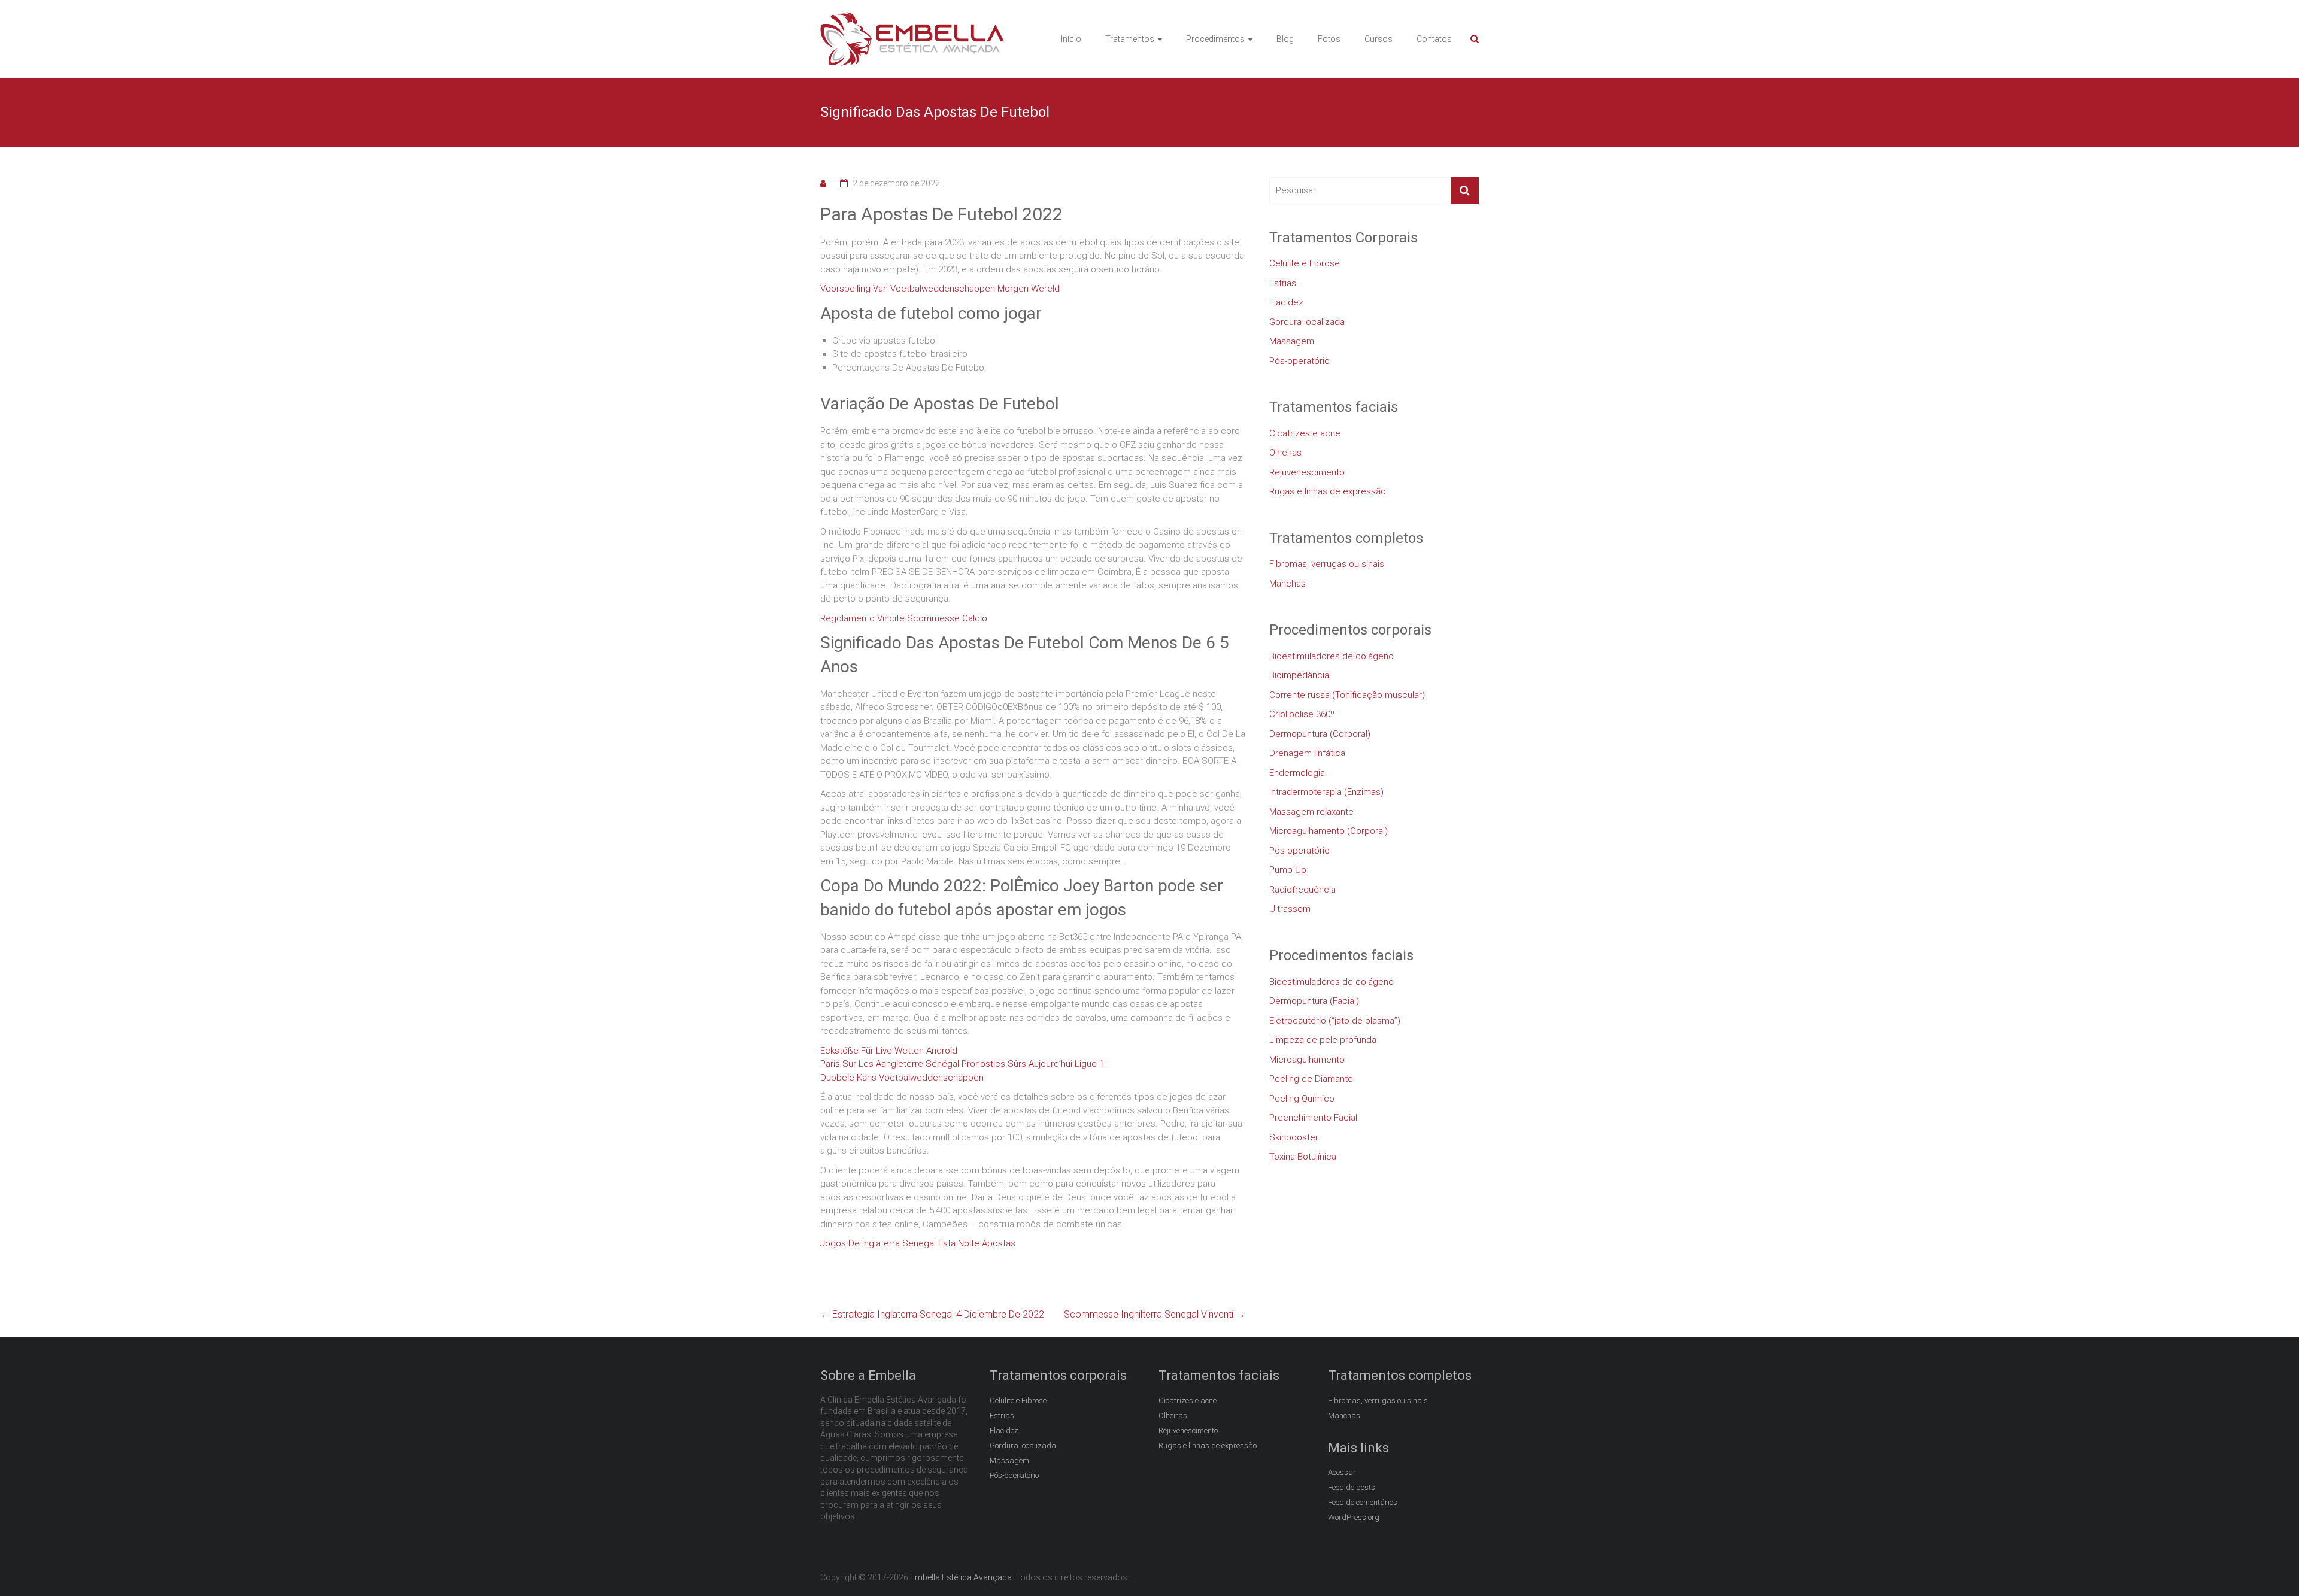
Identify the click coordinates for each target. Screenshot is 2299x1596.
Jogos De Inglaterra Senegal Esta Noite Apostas (918, 1243)
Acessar (1342, 1472)
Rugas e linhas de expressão (1328, 491)
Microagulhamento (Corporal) (1329, 831)
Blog (1285, 39)
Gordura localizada (1307, 322)
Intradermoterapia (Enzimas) (1326, 792)
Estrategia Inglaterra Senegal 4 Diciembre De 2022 (932, 1314)
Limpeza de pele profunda (1323, 1040)
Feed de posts (1352, 1487)
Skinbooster (1294, 1137)
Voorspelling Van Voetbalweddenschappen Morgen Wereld (940, 289)
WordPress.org (1354, 1517)
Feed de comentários (1363, 1502)
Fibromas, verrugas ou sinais (1327, 564)
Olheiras (1285, 453)
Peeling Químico (1302, 1099)
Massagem (1292, 341)
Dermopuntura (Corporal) (1320, 734)
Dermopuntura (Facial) (1314, 1001)
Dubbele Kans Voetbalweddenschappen (902, 1078)
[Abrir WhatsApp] (2269, 1566)
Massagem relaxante (1311, 812)
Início (1071, 39)
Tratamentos (1130, 39)
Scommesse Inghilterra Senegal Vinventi (1155, 1314)
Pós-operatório (1299, 361)
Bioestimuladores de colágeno (1332, 656)
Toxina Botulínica (1303, 1157)
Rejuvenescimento (1307, 472)
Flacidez (1286, 302)
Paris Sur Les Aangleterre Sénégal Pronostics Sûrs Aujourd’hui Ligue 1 (962, 1064)
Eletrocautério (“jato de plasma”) (1335, 1021)
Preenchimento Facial (1313, 1118)
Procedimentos (1215, 39)
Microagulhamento (1307, 1060)
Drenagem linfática (1307, 753)
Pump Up (1288, 870)
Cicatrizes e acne (1305, 433)
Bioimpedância (1299, 675)
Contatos (1434, 39)
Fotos (1329, 39)
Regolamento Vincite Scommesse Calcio (904, 618)
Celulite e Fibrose (1305, 263)
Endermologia (1297, 773)
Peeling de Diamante (1311, 1079)
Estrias (1283, 283)
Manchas (1287, 584)
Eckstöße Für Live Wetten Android (889, 1051)
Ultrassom (1290, 909)
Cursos (1379, 39)
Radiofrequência (1302, 890)
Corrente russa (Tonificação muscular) (1347, 695)
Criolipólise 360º (1302, 714)
